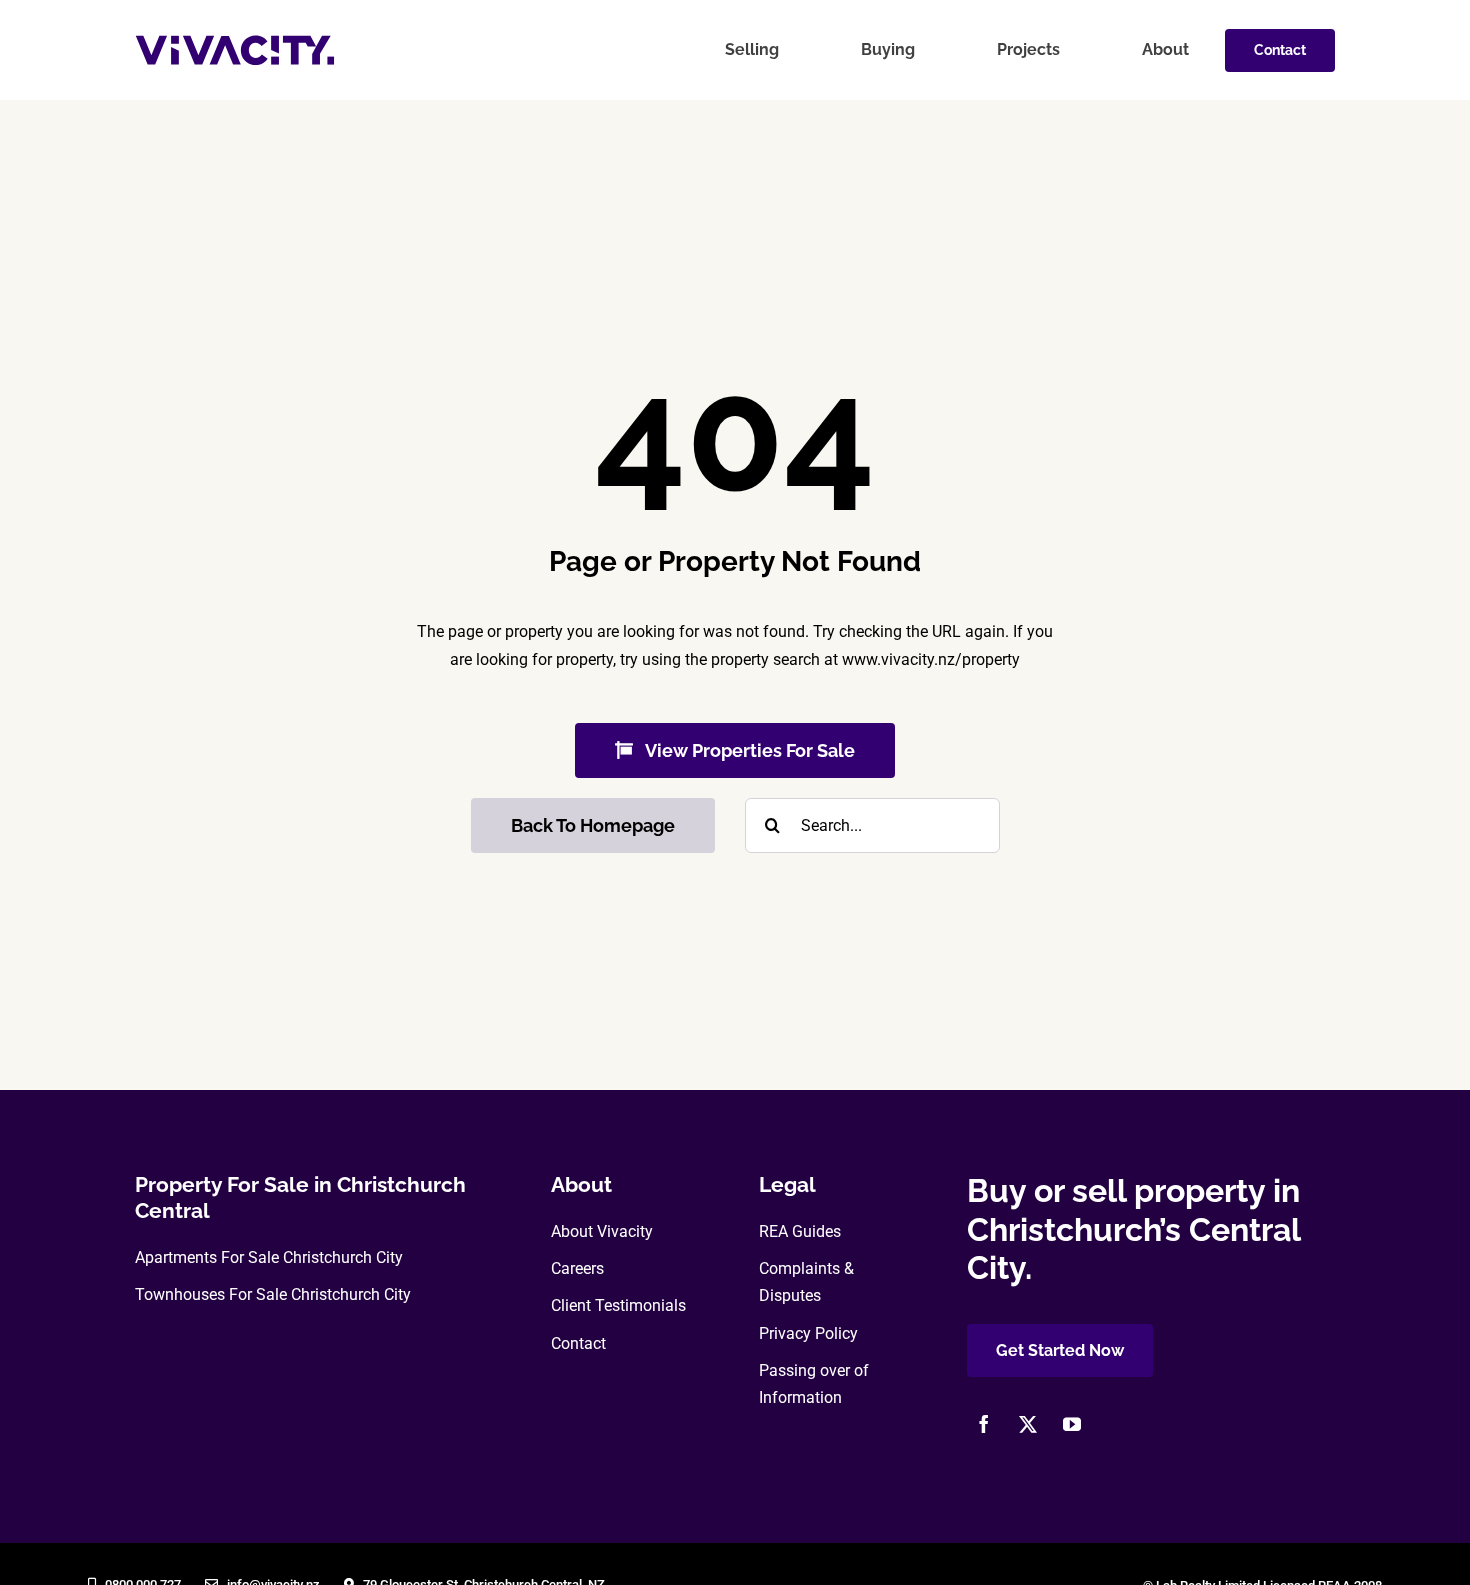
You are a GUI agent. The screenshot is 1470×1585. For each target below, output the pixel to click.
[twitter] (1028, 1424)
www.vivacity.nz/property (931, 659)
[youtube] (1072, 1424)
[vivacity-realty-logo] (235, 42)
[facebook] (984, 1424)
